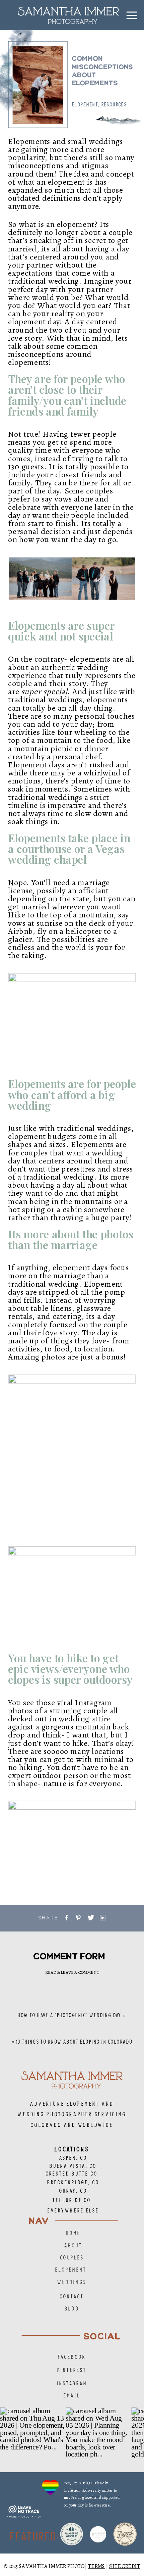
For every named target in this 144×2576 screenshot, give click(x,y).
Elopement (85, 104)
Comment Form (69, 1956)
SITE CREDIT (125, 2566)
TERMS (97, 2566)
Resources (114, 104)
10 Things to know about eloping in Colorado (75, 2042)
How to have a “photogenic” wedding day (70, 2015)
